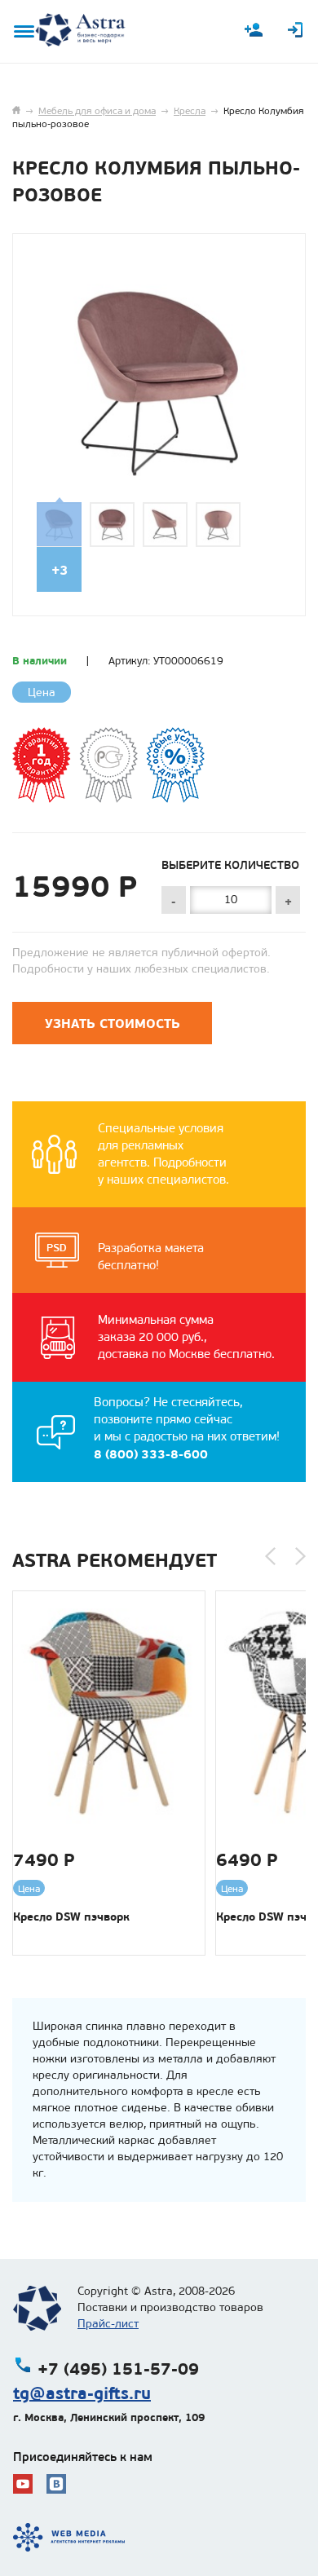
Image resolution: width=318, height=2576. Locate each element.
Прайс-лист (108, 2324)
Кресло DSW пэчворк (71, 1917)
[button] (270, 1556)
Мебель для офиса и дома (97, 111)
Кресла (190, 111)
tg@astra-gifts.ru (82, 2393)
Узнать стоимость (113, 1023)
